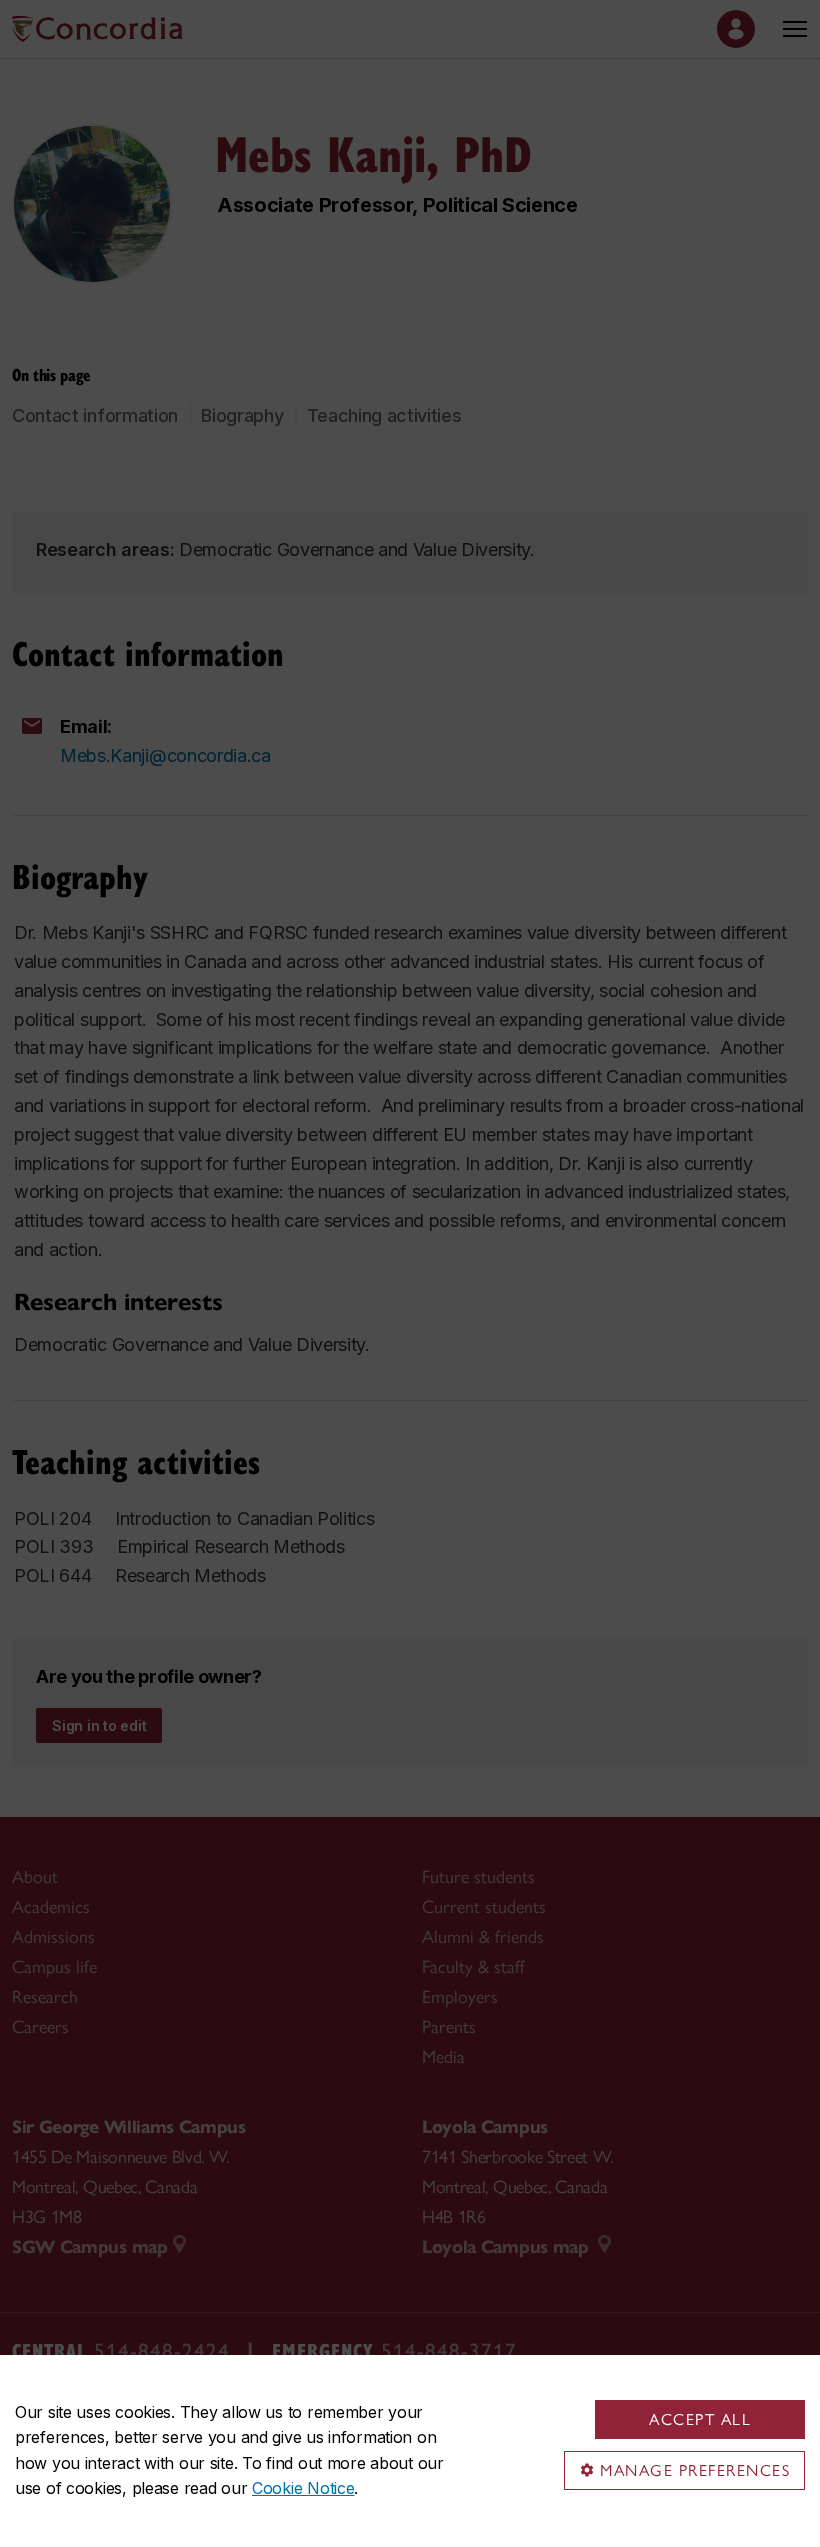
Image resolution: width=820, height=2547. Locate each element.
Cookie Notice (303, 2488)
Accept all (700, 2419)
